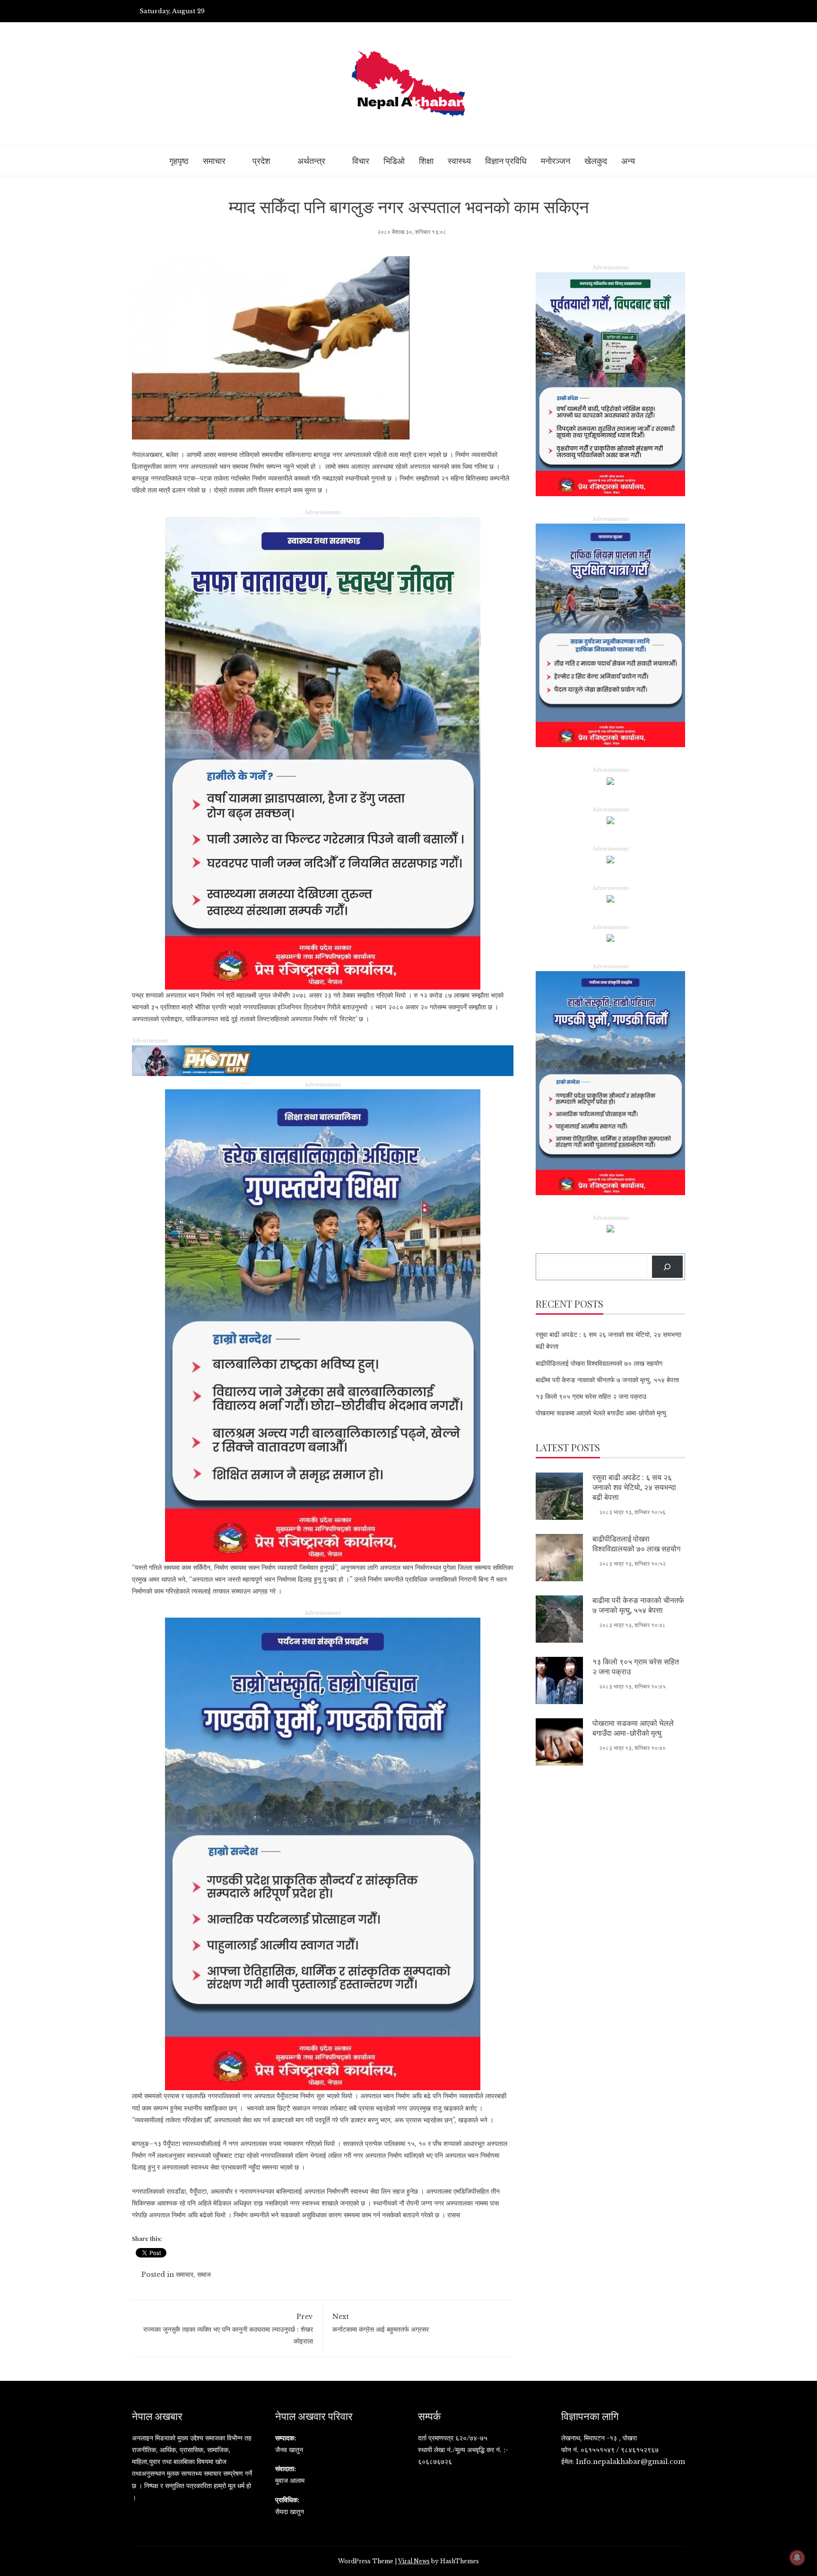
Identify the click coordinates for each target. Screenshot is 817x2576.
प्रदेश (261, 161)
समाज (204, 2274)
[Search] (667, 1267)
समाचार (214, 161)
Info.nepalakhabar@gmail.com (630, 2462)
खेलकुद (596, 161)
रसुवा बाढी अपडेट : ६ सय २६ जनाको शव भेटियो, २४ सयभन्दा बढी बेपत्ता (634, 1487)
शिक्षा (426, 161)
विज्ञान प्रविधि (506, 161)
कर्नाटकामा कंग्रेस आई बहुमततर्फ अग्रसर (381, 2323)
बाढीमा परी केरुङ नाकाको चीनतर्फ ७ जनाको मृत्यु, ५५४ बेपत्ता (607, 1380)
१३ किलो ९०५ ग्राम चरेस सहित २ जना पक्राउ (591, 1396)
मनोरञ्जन (556, 161)
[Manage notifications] (797, 2558)
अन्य (628, 161)
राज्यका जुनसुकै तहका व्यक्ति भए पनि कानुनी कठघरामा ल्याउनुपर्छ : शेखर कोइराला (228, 2329)
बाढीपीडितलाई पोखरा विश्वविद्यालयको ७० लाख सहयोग (599, 1363)
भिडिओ (394, 161)
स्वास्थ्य (459, 161)
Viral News (414, 2561)
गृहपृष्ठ (179, 161)
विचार (361, 161)
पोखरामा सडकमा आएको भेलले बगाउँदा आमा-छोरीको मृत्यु (601, 1413)
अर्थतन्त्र (311, 161)
